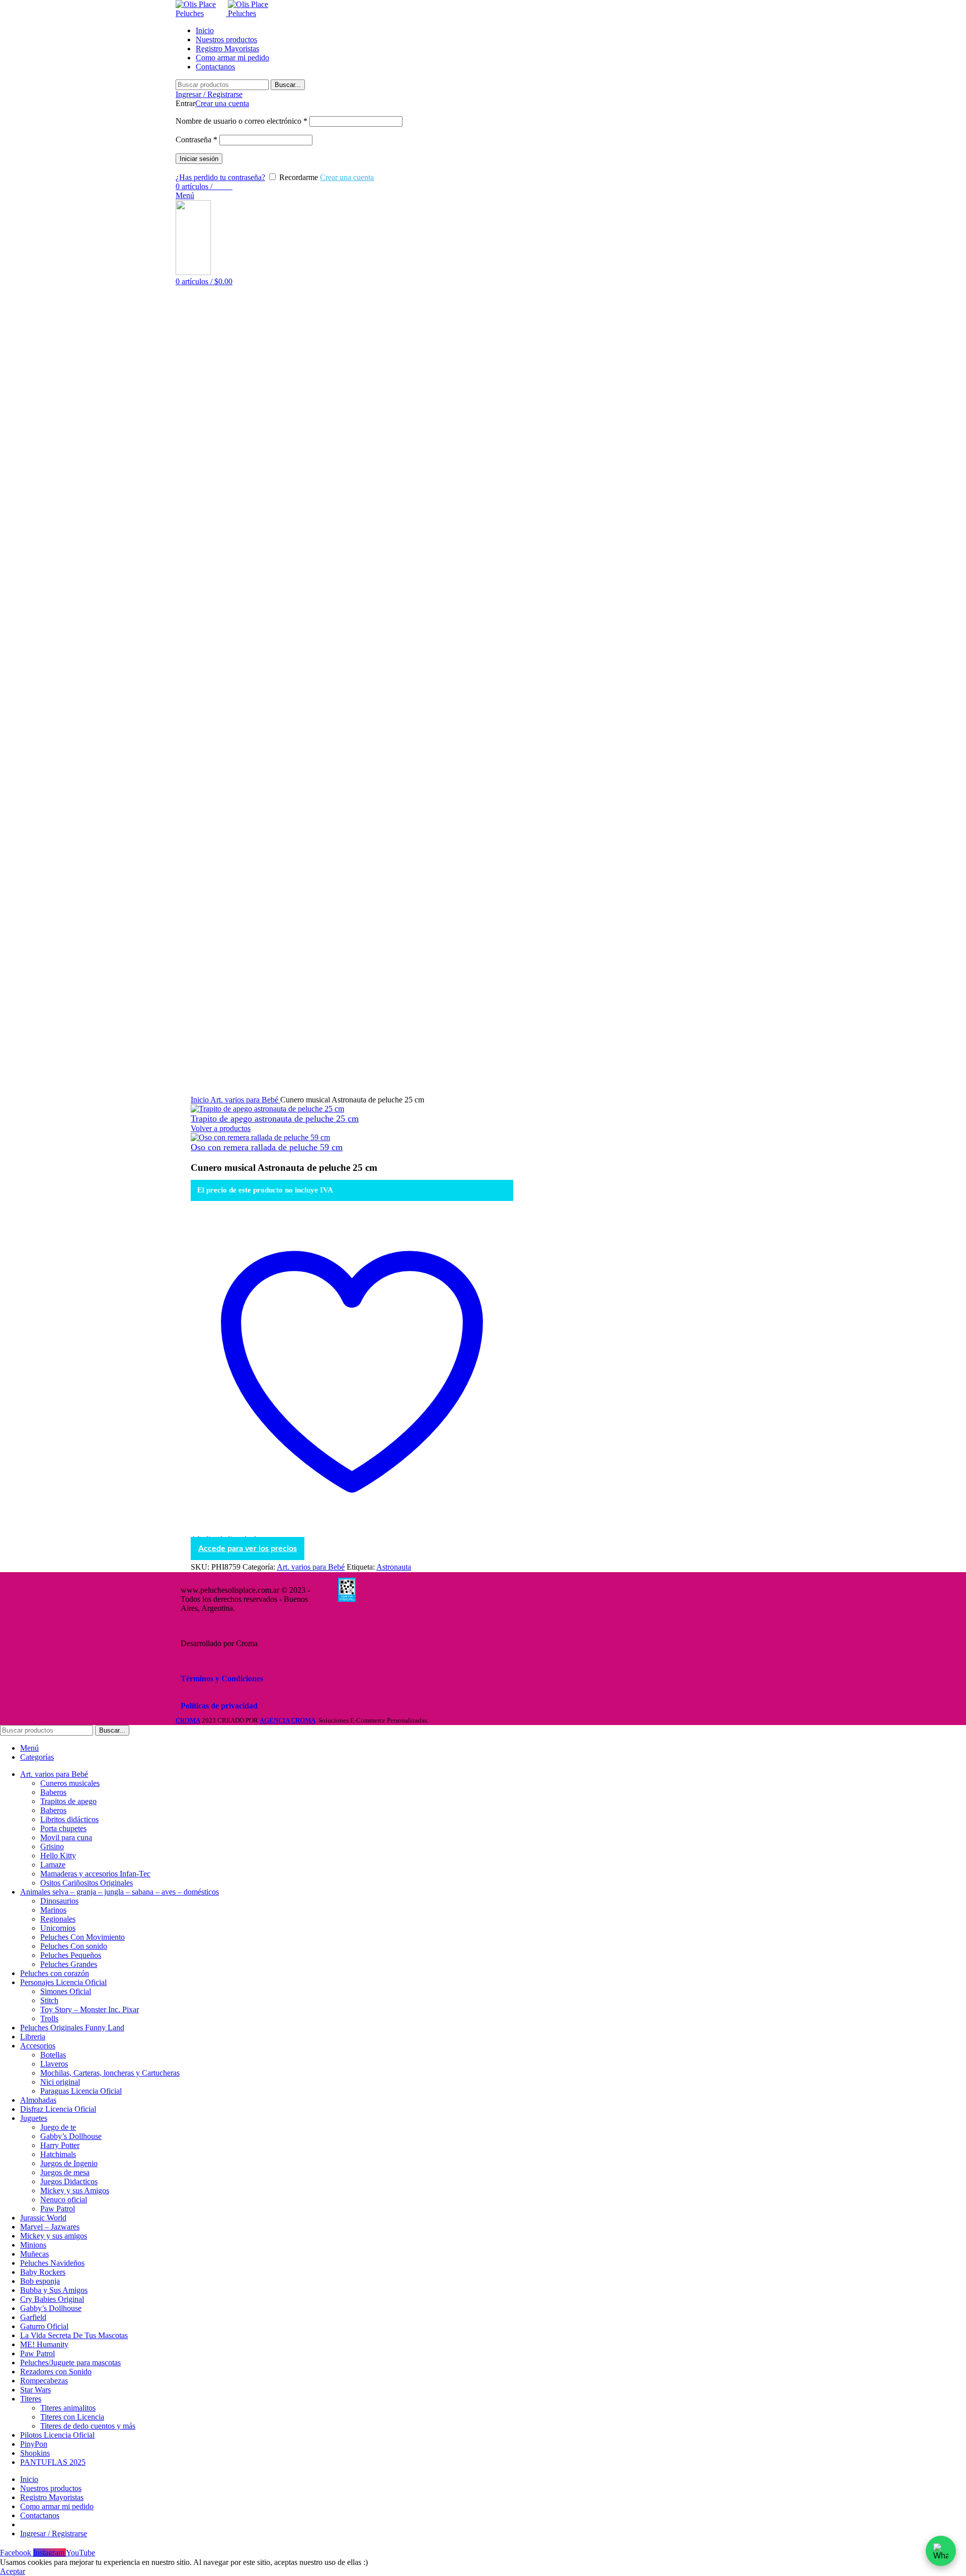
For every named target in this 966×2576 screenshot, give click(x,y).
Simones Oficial (66, 1991)
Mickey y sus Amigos (75, 2191)
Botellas (53, 2055)
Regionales (58, 1919)
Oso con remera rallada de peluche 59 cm (267, 1147)
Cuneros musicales (70, 1783)
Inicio (200, 1100)
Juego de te (58, 2127)
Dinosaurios (59, 1901)
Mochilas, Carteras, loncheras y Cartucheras (110, 2073)
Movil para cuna (66, 1837)
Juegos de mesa (65, 2172)
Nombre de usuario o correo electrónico (242, 121)
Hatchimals (58, 2154)
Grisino (52, 1847)
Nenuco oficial (64, 2200)
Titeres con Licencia (72, 2417)
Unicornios (58, 1928)
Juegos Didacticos (69, 2181)
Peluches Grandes (69, 1964)
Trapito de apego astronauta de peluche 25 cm (275, 1119)
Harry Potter (60, 2145)
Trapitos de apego (68, 1801)
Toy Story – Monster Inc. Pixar (90, 2009)
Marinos (53, 1910)
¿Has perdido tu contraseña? (220, 177)
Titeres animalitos (68, 2408)
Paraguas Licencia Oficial (81, 2091)
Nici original (60, 2082)
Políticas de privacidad (219, 1706)
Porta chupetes (63, 1828)
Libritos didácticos (69, 1819)
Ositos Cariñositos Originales (87, 1883)
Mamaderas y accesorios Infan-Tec (95, 1874)
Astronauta (394, 1567)
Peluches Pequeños (71, 1955)
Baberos (53, 1792)
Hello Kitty (58, 1856)
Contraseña (196, 140)
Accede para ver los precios (248, 1549)
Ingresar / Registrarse (54, 2534)
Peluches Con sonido (74, 1946)
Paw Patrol (58, 2209)
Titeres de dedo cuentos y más (88, 2426)
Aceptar (13, 2571)
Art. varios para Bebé (245, 1100)
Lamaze (53, 1865)
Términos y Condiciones (222, 1679)
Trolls (49, 2019)
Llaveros (54, 2064)
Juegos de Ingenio (69, 2163)
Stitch (49, 2000)
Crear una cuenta (222, 103)
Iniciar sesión (199, 159)
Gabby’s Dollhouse (71, 2136)
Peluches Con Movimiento (83, 1937)
